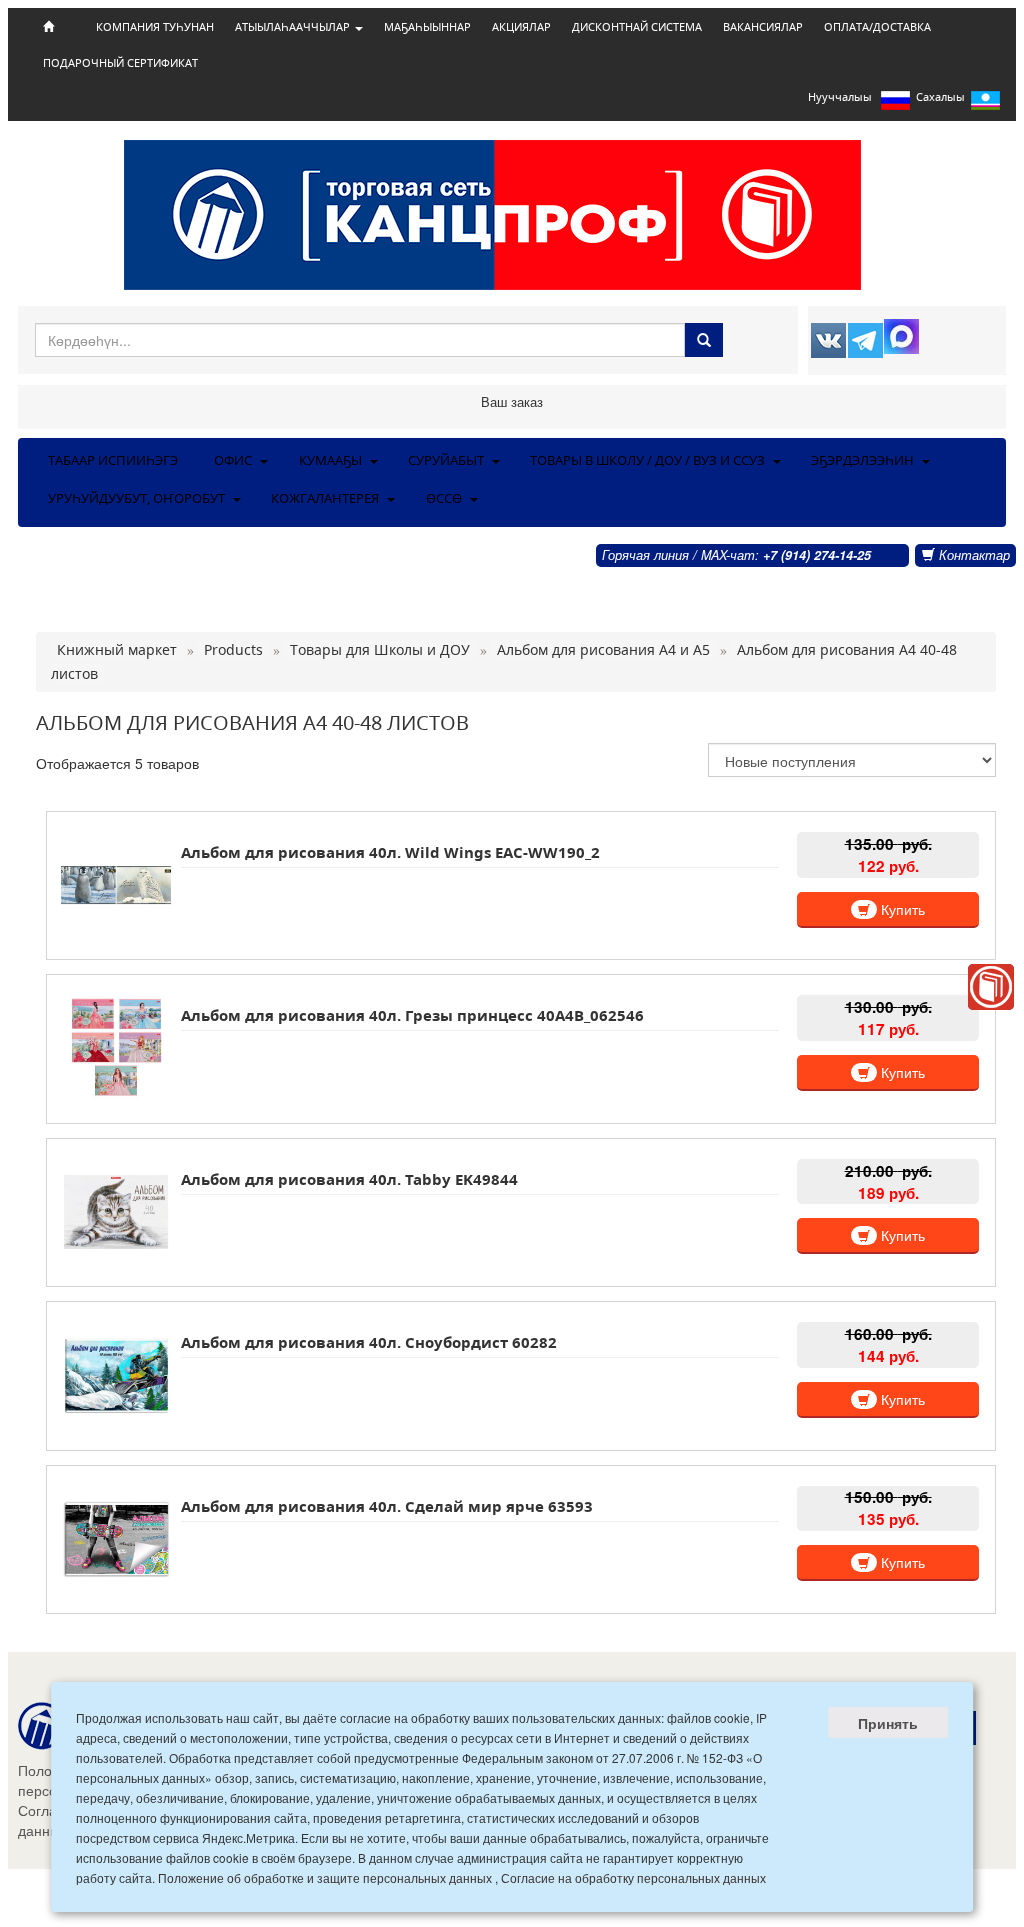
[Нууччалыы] (895, 105)
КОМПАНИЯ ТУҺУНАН (155, 27)
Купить (901, 909)
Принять (888, 1723)
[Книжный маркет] (991, 987)
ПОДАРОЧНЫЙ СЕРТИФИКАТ (120, 63)
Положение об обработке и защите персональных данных (325, 1877)
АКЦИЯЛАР (521, 27)
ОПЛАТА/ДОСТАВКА (877, 27)
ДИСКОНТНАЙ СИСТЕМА (637, 27)
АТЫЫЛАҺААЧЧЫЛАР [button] (294, 27)
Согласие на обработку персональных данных (633, 1877)
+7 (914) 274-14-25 (817, 555)
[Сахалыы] (985, 105)
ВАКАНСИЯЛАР (763, 27)
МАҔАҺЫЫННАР (427, 27)
